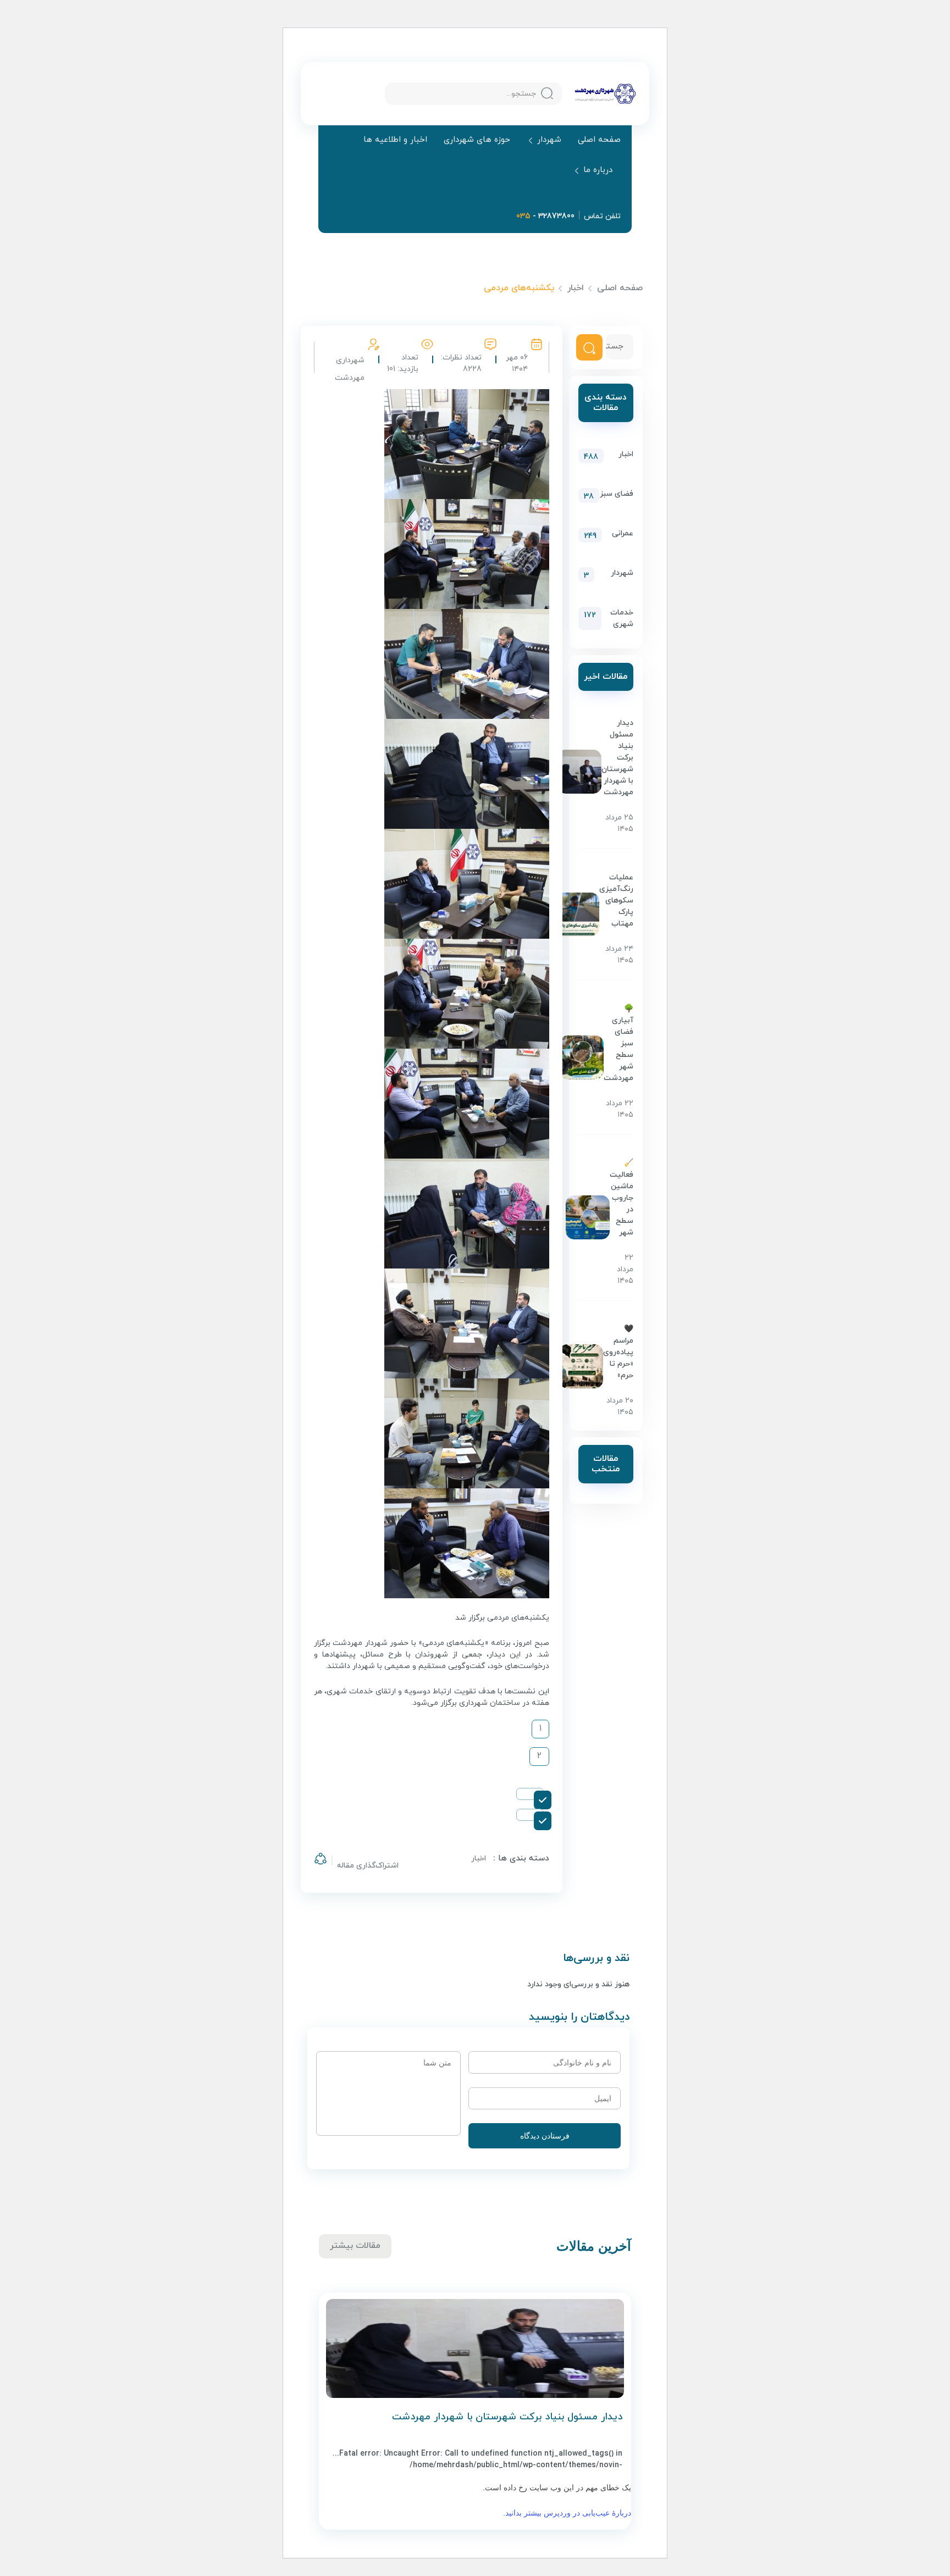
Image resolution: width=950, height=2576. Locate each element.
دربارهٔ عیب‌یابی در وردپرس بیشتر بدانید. (567, 2513)
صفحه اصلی (599, 140)
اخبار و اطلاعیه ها (395, 140)
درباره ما (598, 171)
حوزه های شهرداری (477, 140)
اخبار (576, 288)
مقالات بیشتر (355, 2246)
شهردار (549, 140)
